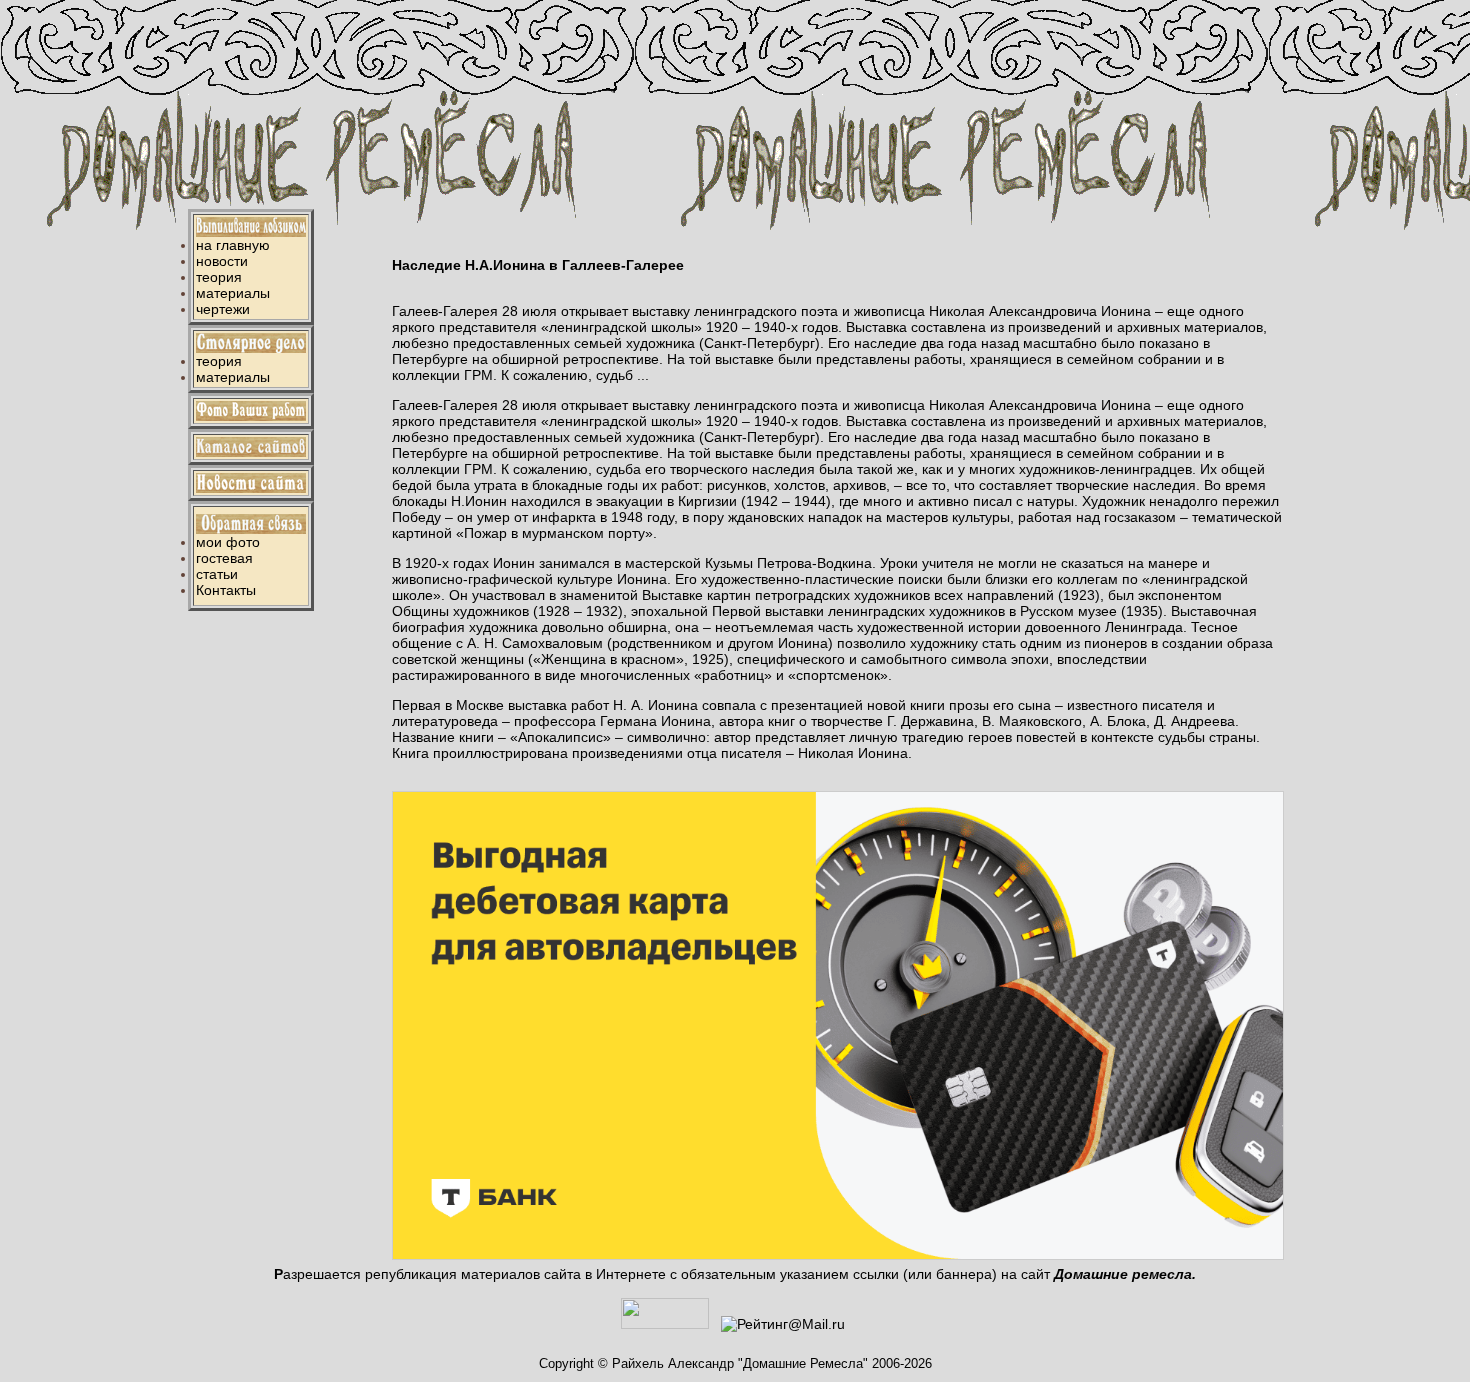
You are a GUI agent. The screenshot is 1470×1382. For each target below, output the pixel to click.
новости (222, 261)
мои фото (228, 542)
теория (219, 277)
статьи (217, 574)
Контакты (226, 590)
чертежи (223, 309)
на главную (233, 245)
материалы (233, 293)
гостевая (224, 558)
